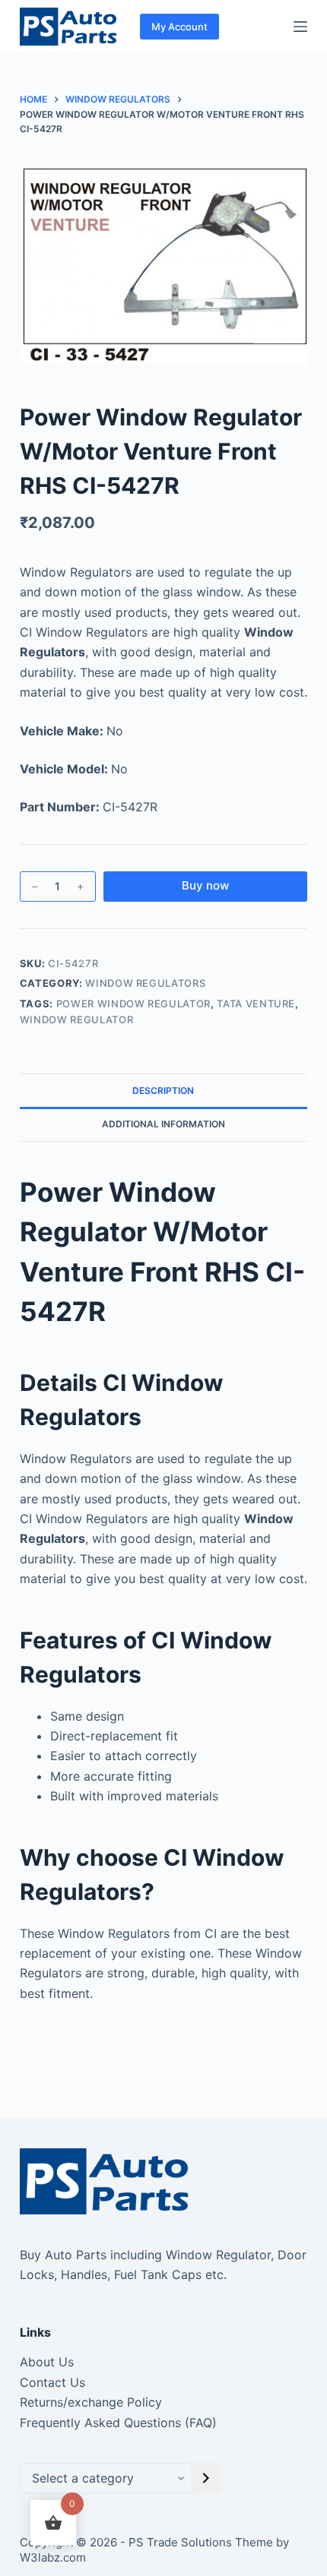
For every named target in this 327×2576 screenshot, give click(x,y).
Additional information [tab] (163, 1124)
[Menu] (300, 27)
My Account (179, 27)
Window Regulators (145, 983)
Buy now (205, 885)
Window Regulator (76, 1019)
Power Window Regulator (133, 1004)
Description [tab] (163, 1090)
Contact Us (52, 2382)
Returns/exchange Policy (91, 2402)
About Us (47, 2362)
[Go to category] (206, 2478)
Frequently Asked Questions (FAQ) (118, 2423)
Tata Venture (256, 1004)
